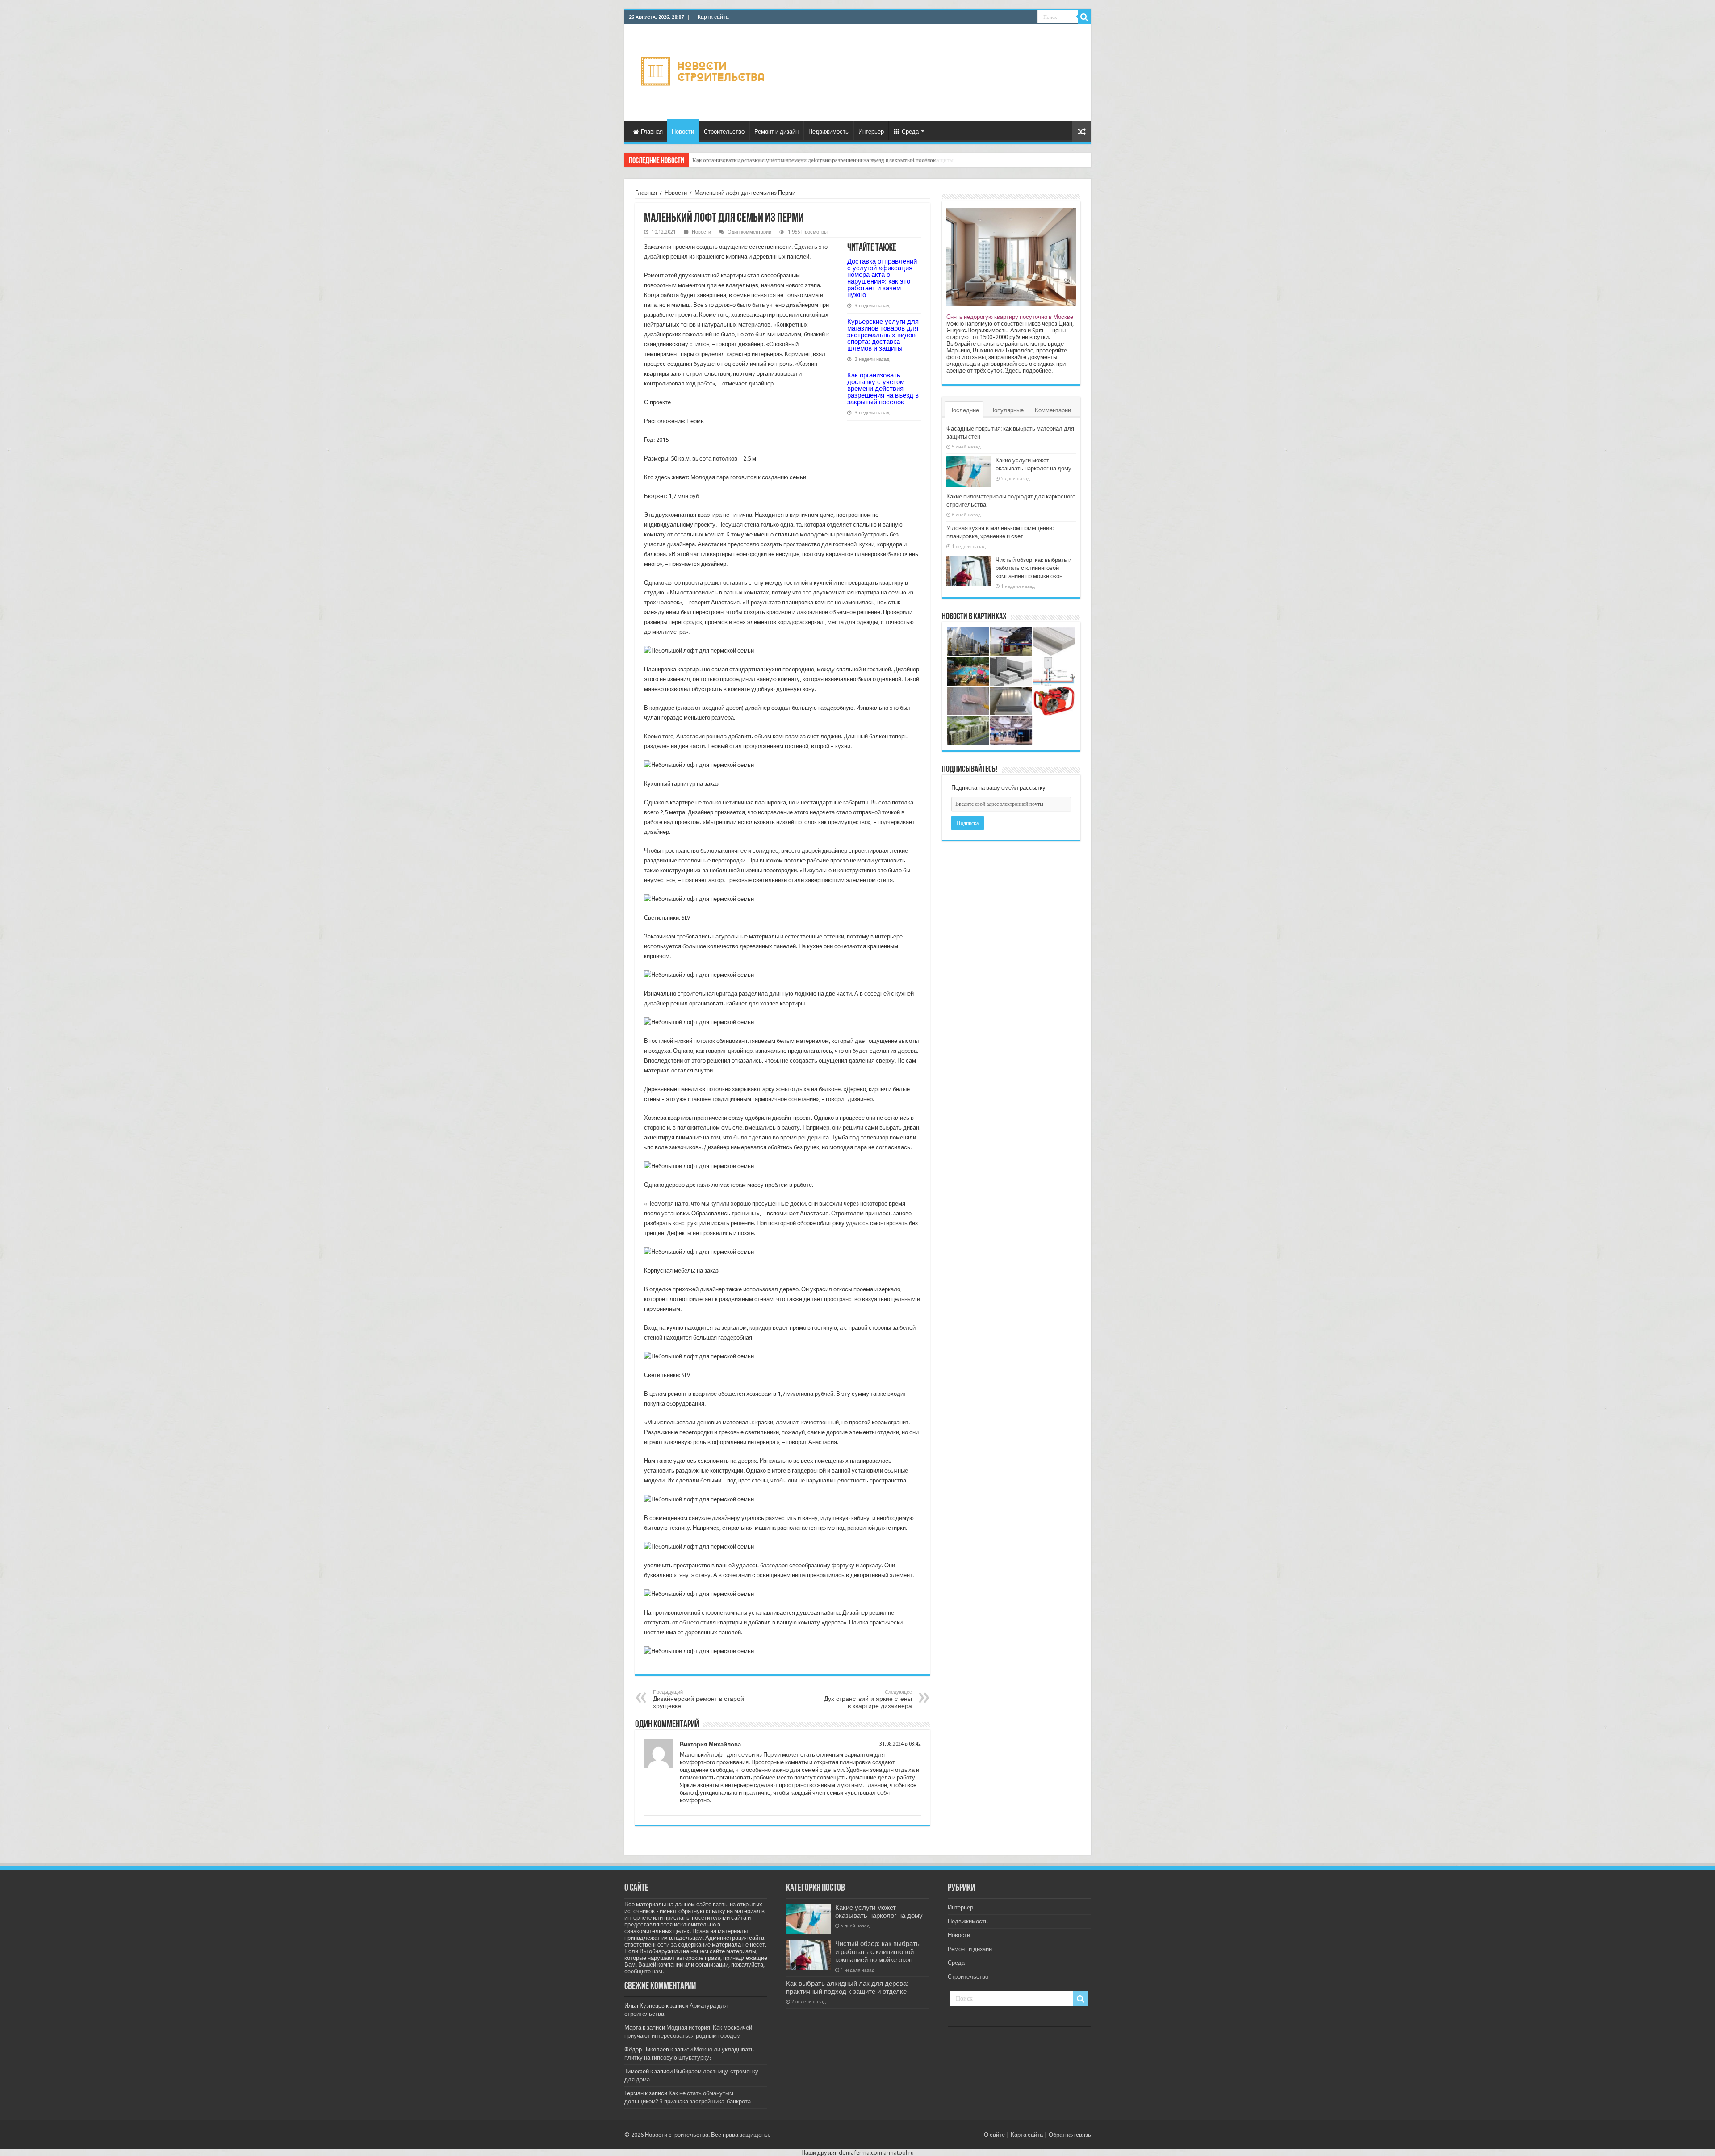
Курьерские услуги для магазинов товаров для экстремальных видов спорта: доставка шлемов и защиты (883, 335)
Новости (683, 132)
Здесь (1013, 370)
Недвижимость (828, 132)
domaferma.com (860, 2153)
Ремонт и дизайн (776, 132)
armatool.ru (899, 2153)
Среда (910, 132)
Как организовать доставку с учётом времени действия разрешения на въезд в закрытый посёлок (883, 388)
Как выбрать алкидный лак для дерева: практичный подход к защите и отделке (847, 1988)
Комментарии (1053, 410)
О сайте (994, 2135)
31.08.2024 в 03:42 (900, 1744)
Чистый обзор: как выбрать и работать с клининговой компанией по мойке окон (1033, 568)
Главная (652, 132)
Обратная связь (1070, 2135)
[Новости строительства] (704, 71)
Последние (964, 410)
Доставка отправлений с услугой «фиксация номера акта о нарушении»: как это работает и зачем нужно (882, 278)
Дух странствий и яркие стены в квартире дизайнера (868, 1699)
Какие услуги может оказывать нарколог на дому (879, 1912)
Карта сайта (713, 17)
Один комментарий (749, 232)
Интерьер (871, 132)
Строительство (724, 132)
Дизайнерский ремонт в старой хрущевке (699, 1699)
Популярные (1007, 410)
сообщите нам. (644, 1971)
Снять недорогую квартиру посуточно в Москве (1010, 317)
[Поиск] (1084, 17)
